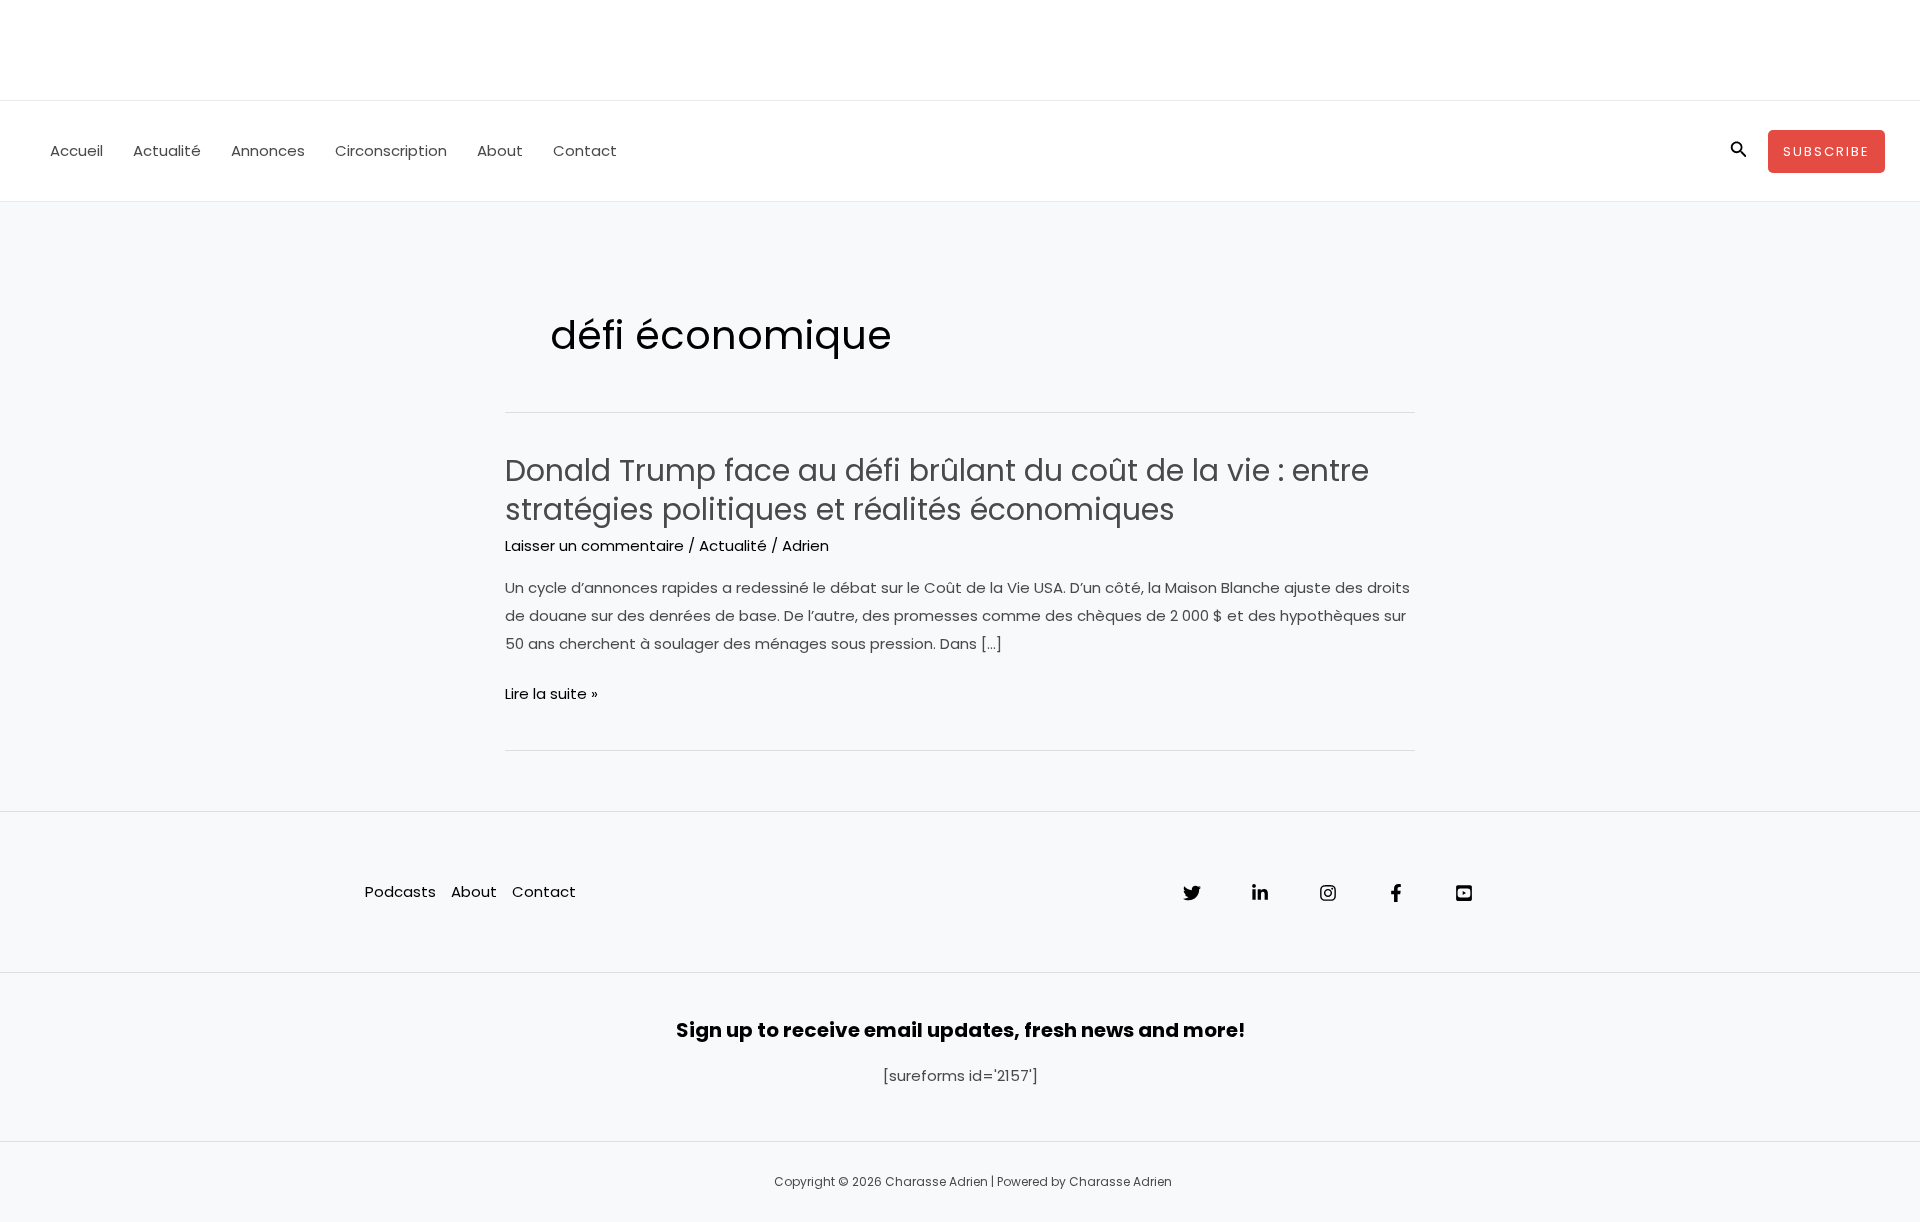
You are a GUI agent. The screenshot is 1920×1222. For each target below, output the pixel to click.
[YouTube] (1464, 893)
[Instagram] (1328, 893)
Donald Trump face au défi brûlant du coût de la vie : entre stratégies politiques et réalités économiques (937, 490)
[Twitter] (1192, 893)
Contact (585, 150)
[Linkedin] (1260, 893)
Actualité (167, 150)
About (500, 150)
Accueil (76, 150)
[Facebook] (1396, 893)
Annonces (268, 150)
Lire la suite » (551, 695)
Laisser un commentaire (594, 545)
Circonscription (391, 150)
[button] (1739, 151)
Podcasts (400, 891)
